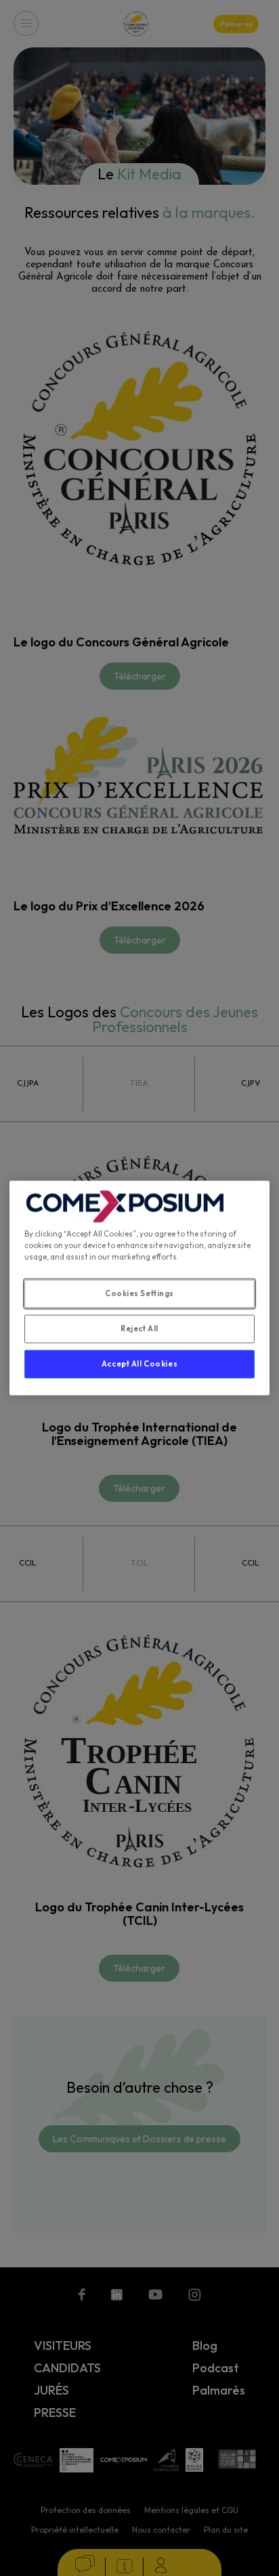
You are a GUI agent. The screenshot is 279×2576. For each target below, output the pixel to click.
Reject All (139, 1329)
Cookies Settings (139, 1293)
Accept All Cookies (139, 1364)
